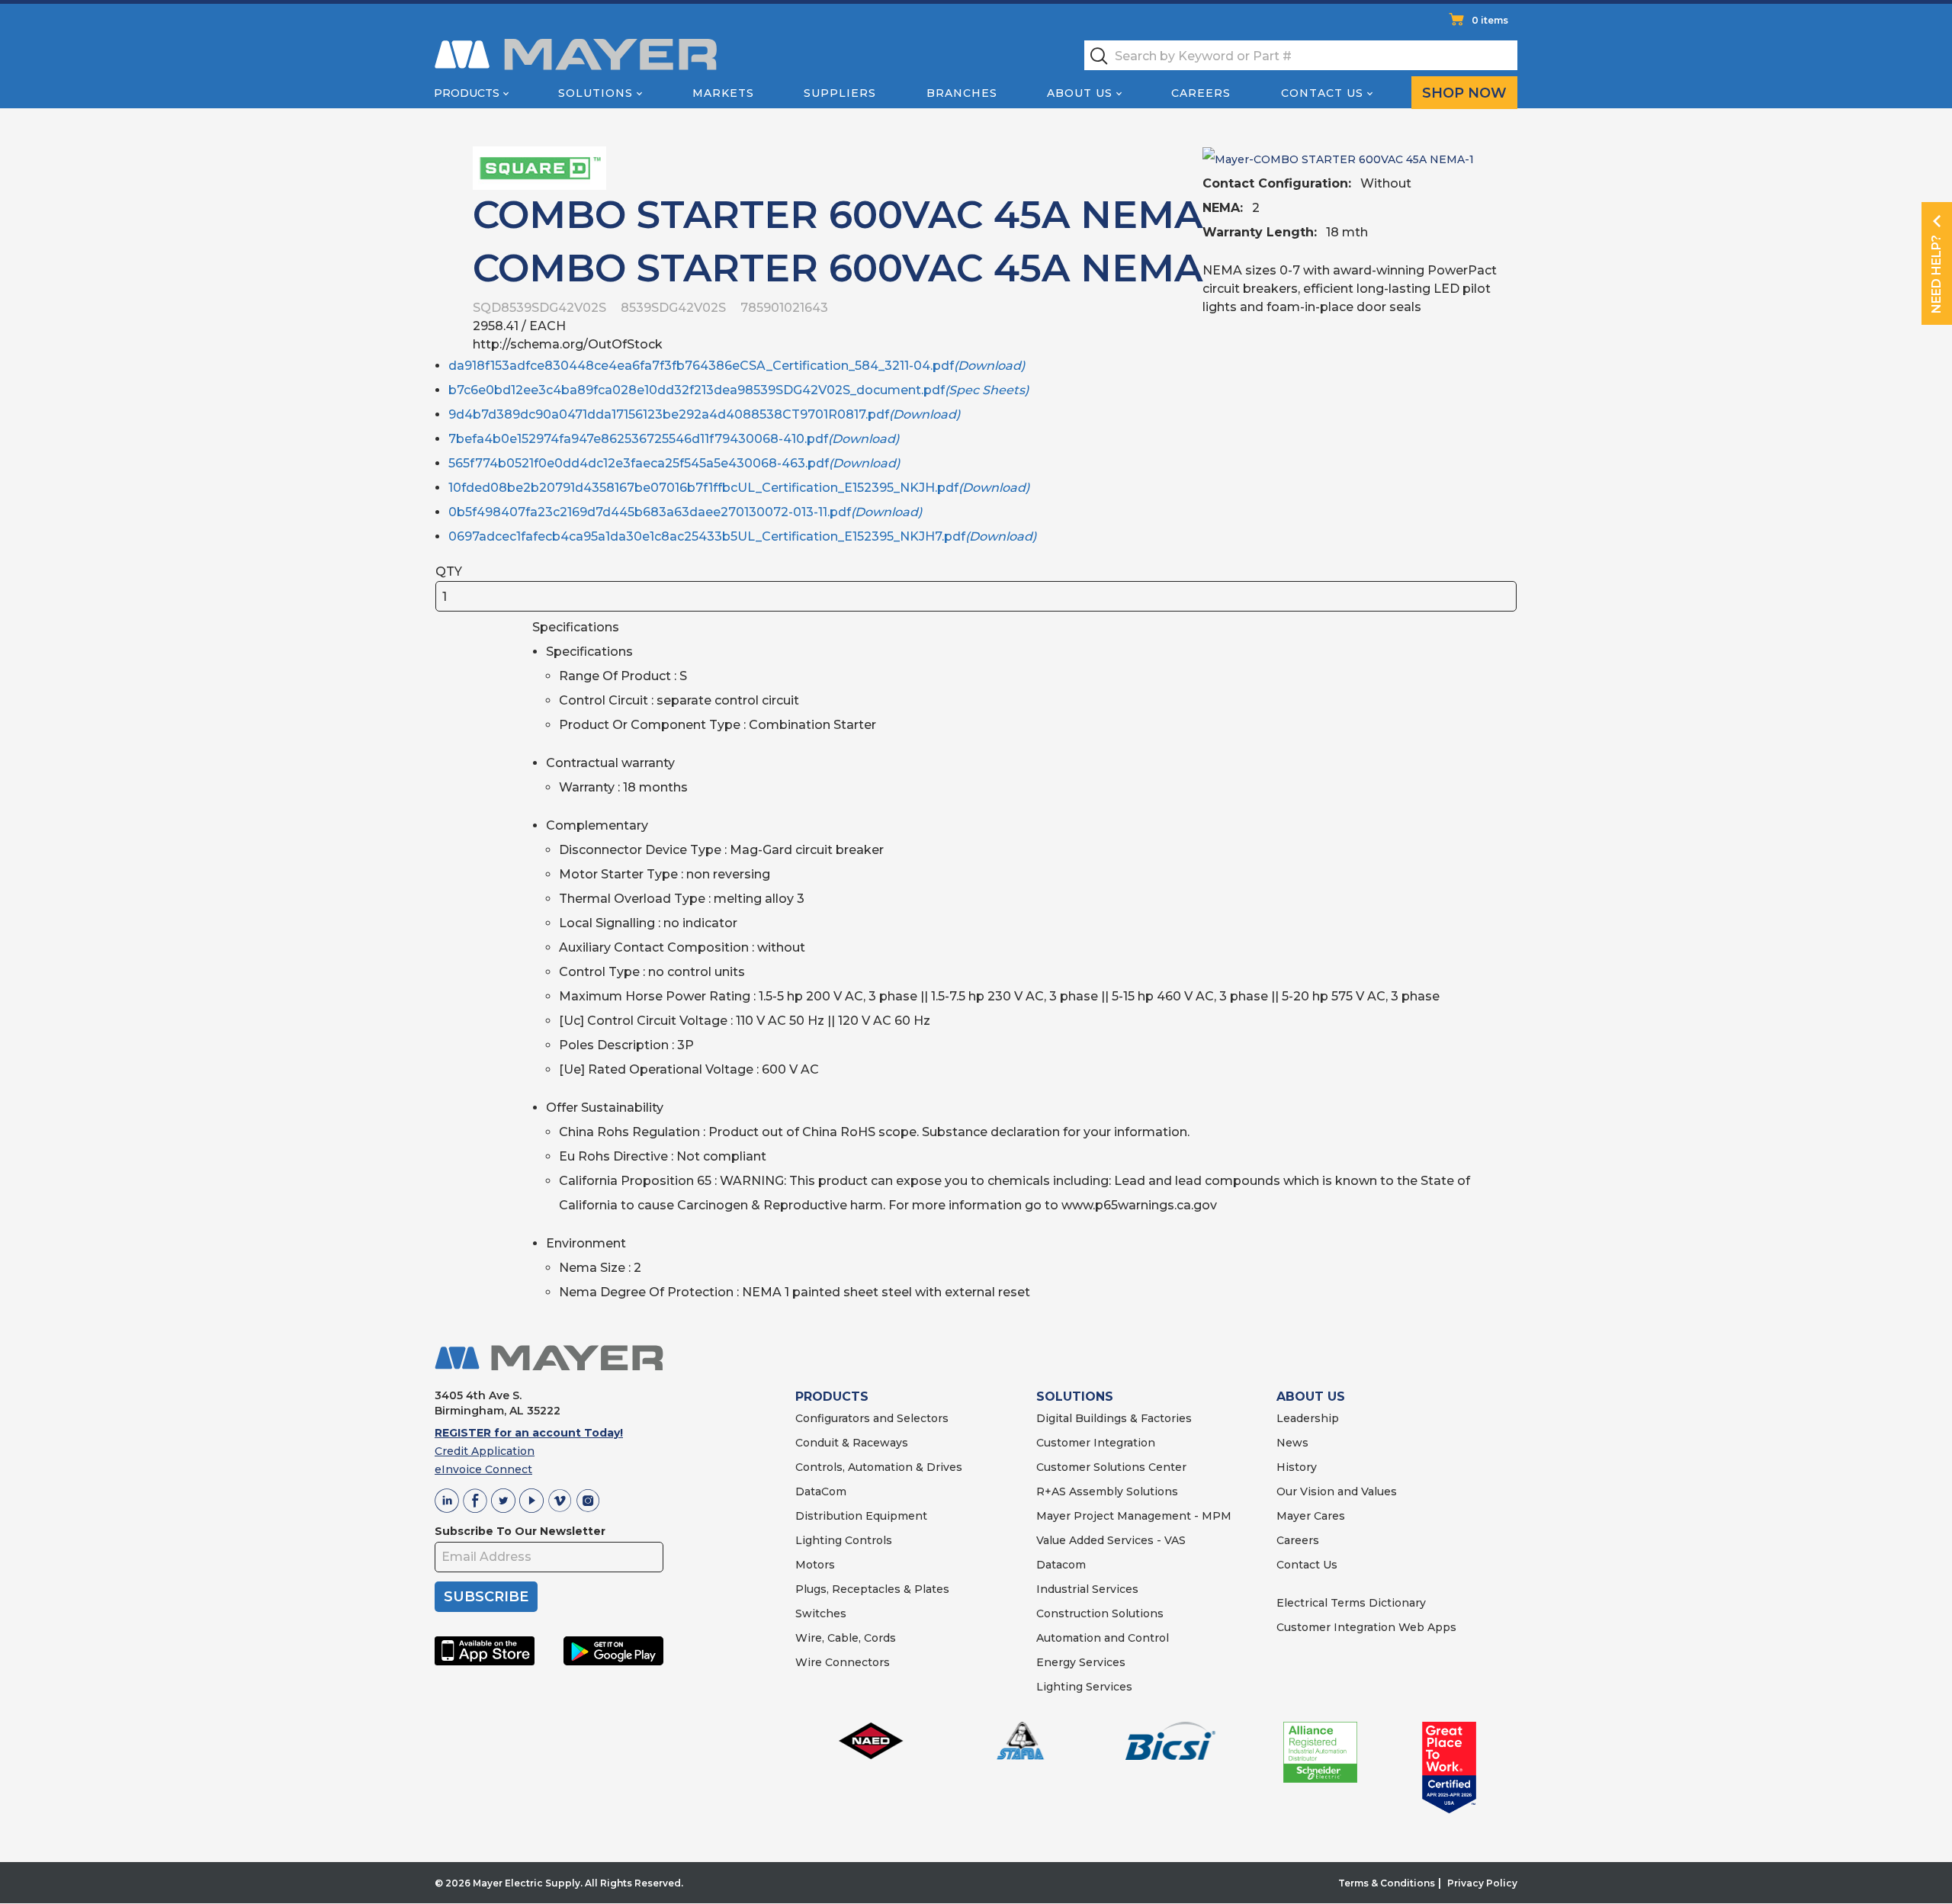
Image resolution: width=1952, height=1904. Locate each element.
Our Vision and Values (1337, 1491)
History (1297, 1467)
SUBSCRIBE (486, 1597)
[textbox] (1301, 55)
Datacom (1061, 1565)
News (1292, 1443)
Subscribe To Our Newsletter (520, 1531)
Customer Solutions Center (1111, 1467)
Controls (867, 1540)
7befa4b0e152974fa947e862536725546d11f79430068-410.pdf (674, 439)
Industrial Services (1087, 1589)
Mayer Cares (1311, 1516)
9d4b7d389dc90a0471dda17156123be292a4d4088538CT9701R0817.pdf (704, 414)
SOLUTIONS (1075, 1397)
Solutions (596, 93)
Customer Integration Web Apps (1366, 1627)
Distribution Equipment (861, 1516)
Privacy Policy (1482, 1883)
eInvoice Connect (483, 1469)
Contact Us (1322, 93)
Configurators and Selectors (872, 1418)
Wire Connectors (843, 1662)
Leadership (1308, 1418)
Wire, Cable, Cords (846, 1638)
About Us (1080, 93)
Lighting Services (1084, 1687)
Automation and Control (1103, 1638)
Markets (723, 93)
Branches (962, 93)
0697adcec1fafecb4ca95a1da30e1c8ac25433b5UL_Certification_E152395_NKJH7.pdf (742, 536)
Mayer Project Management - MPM (1134, 1516)
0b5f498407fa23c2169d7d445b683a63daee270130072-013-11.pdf (685, 512)
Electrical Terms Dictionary (1351, 1603)
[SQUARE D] (539, 167)
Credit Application (485, 1451)
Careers (1201, 93)
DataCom (821, 1491)
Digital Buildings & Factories (1114, 1418)
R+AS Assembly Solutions (1107, 1491)
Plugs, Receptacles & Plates (872, 1589)
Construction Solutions (1100, 1613)
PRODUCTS (832, 1397)
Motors (815, 1565)
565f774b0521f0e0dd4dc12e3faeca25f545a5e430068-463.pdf (674, 463)
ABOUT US (1311, 1397)
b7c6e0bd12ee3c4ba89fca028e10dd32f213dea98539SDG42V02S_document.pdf (738, 390)
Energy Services (1081, 1662)
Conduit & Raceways (852, 1443)
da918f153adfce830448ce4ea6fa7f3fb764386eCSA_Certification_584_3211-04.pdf (737, 366)
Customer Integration (1096, 1443)
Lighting (819, 1540)
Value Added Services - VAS (1111, 1540)
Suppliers (840, 93)
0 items (1490, 20)
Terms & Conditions (1387, 1883)
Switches (821, 1613)
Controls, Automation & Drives (879, 1467)
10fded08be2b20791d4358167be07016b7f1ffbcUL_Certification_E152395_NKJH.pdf (739, 488)
